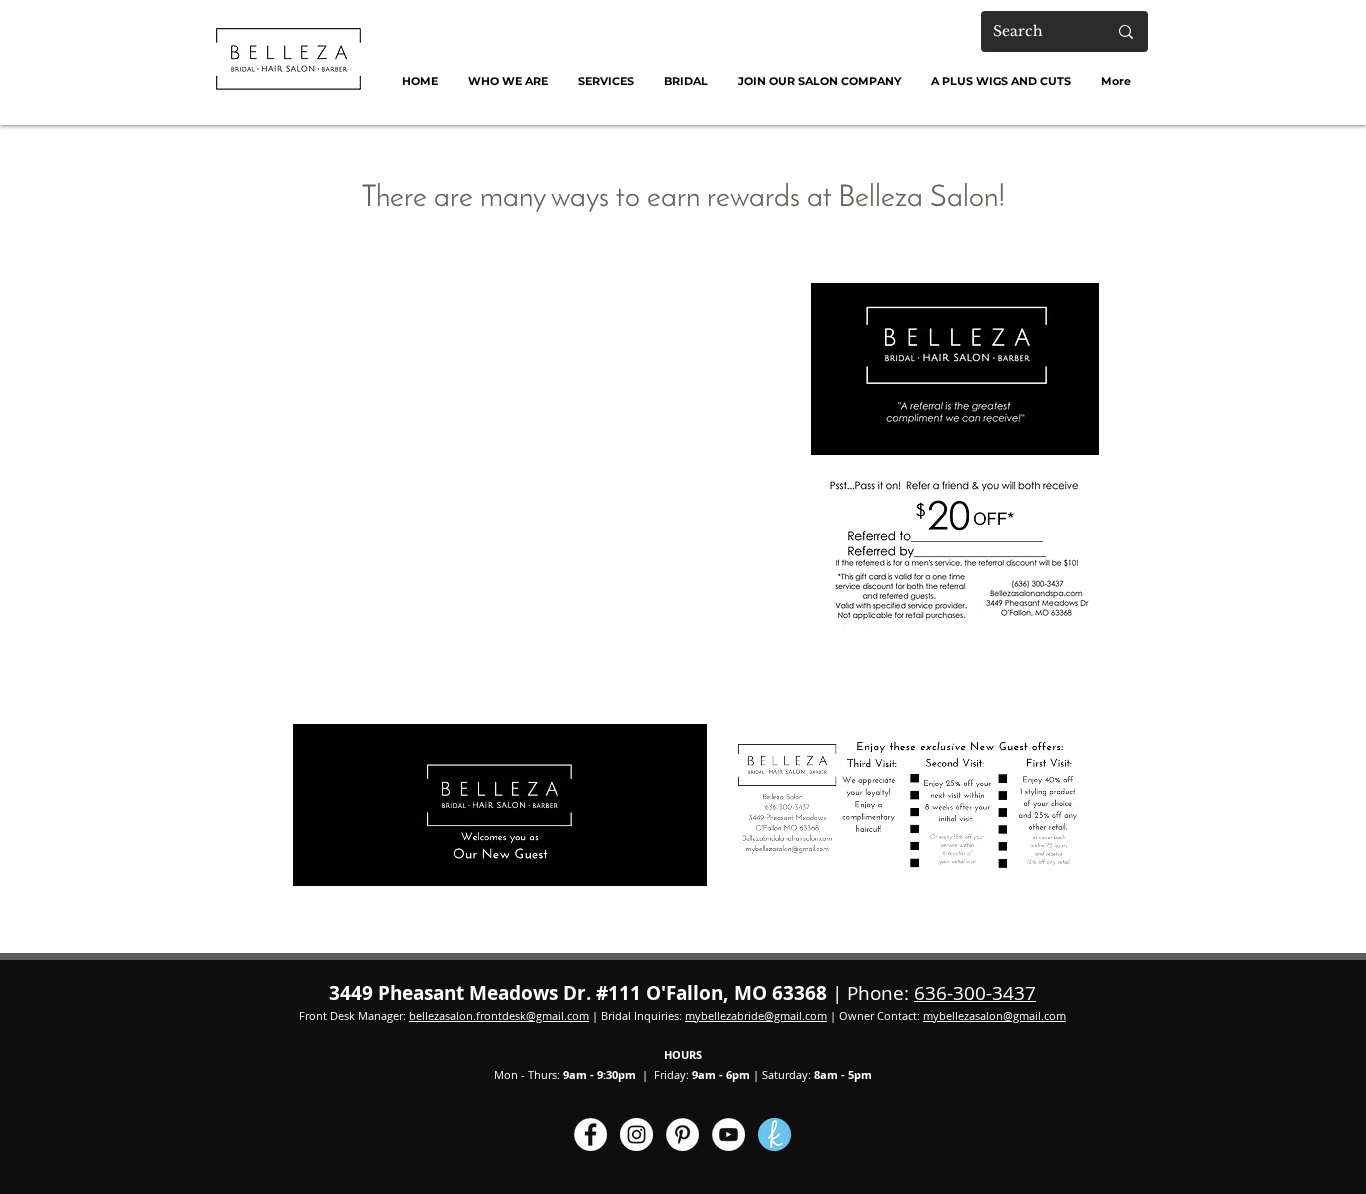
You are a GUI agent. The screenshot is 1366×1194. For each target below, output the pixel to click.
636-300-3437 (975, 993)
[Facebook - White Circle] (590, 1134)
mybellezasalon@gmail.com (994, 1015)
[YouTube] (728, 1134)
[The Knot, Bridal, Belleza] (774, 1134)
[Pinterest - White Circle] (682, 1134)
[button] (508, 81)
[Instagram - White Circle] (636, 1134)
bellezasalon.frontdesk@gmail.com (499, 1015)
